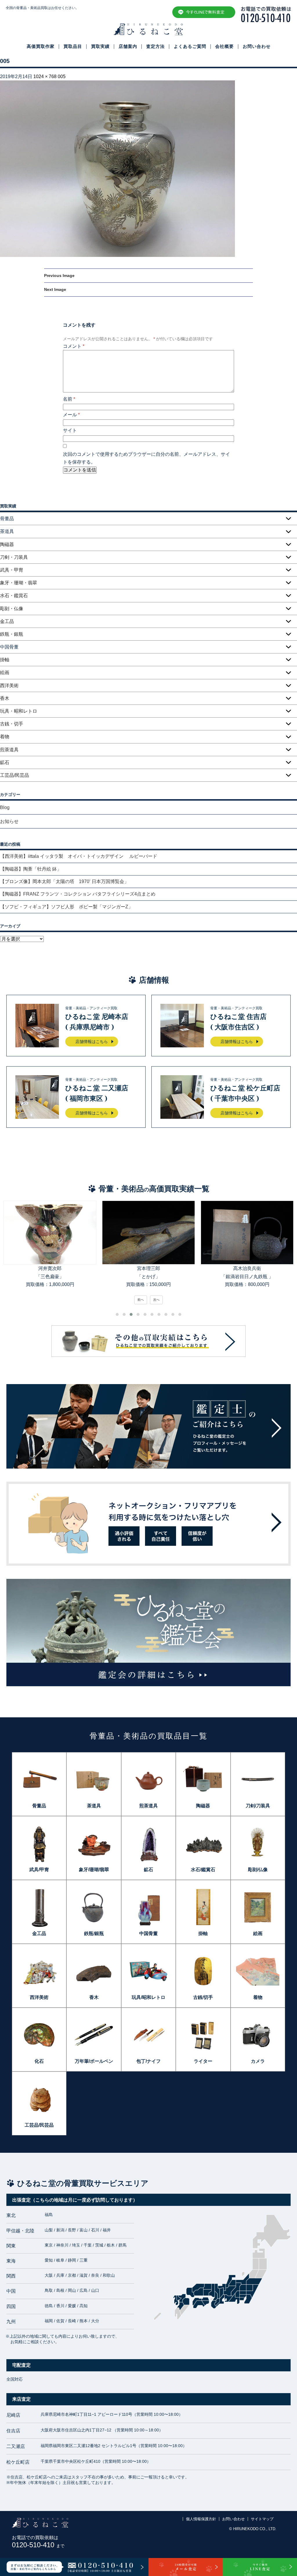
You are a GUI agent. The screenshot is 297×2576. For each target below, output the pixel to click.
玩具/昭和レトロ (148, 1997)
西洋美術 (9, 686)
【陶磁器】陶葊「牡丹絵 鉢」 (31, 869)
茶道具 (94, 1806)
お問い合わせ (257, 46)
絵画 (5, 672)
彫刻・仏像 (12, 609)
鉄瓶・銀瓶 (12, 634)
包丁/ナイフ (148, 2061)
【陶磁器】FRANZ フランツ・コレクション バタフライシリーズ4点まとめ (78, 894)
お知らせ (9, 821)
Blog (5, 807)
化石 (39, 2061)
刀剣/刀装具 (258, 1806)
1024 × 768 (45, 76)
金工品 (7, 621)
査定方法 (155, 46)
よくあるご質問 (190, 46)
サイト (70, 430)
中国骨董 (148, 1933)
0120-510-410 (38, 2545)
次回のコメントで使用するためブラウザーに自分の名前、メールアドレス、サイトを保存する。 (146, 458)
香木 (5, 698)
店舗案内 (128, 46)
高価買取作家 (41, 46)
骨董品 (39, 1806)
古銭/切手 (203, 1997)
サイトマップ (262, 2519)
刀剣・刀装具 (14, 557)
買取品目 (73, 46)
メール (71, 415)
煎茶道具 (9, 750)
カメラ (258, 2061)
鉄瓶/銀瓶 (94, 1933)
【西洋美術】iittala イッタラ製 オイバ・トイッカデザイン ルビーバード (81, 856)
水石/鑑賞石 (203, 1870)
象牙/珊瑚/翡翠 (94, 1870)
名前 (69, 399)
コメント (74, 346)
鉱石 (5, 762)
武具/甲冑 (39, 1870)
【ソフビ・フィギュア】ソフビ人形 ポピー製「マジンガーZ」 (66, 907)
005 (62, 76)
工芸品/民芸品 (15, 775)
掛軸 (5, 660)
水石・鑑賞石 (14, 596)
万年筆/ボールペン (94, 2061)
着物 (5, 737)
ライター (203, 2061)
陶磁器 (7, 544)
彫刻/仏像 (258, 1870)
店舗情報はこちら (92, 1042)
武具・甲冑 (12, 570)
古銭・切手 (12, 724)
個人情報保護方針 (201, 2519)
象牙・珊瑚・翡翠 (19, 583)
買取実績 (100, 46)
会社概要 (224, 46)
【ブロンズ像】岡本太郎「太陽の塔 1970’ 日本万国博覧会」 (64, 881)
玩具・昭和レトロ (19, 711)
